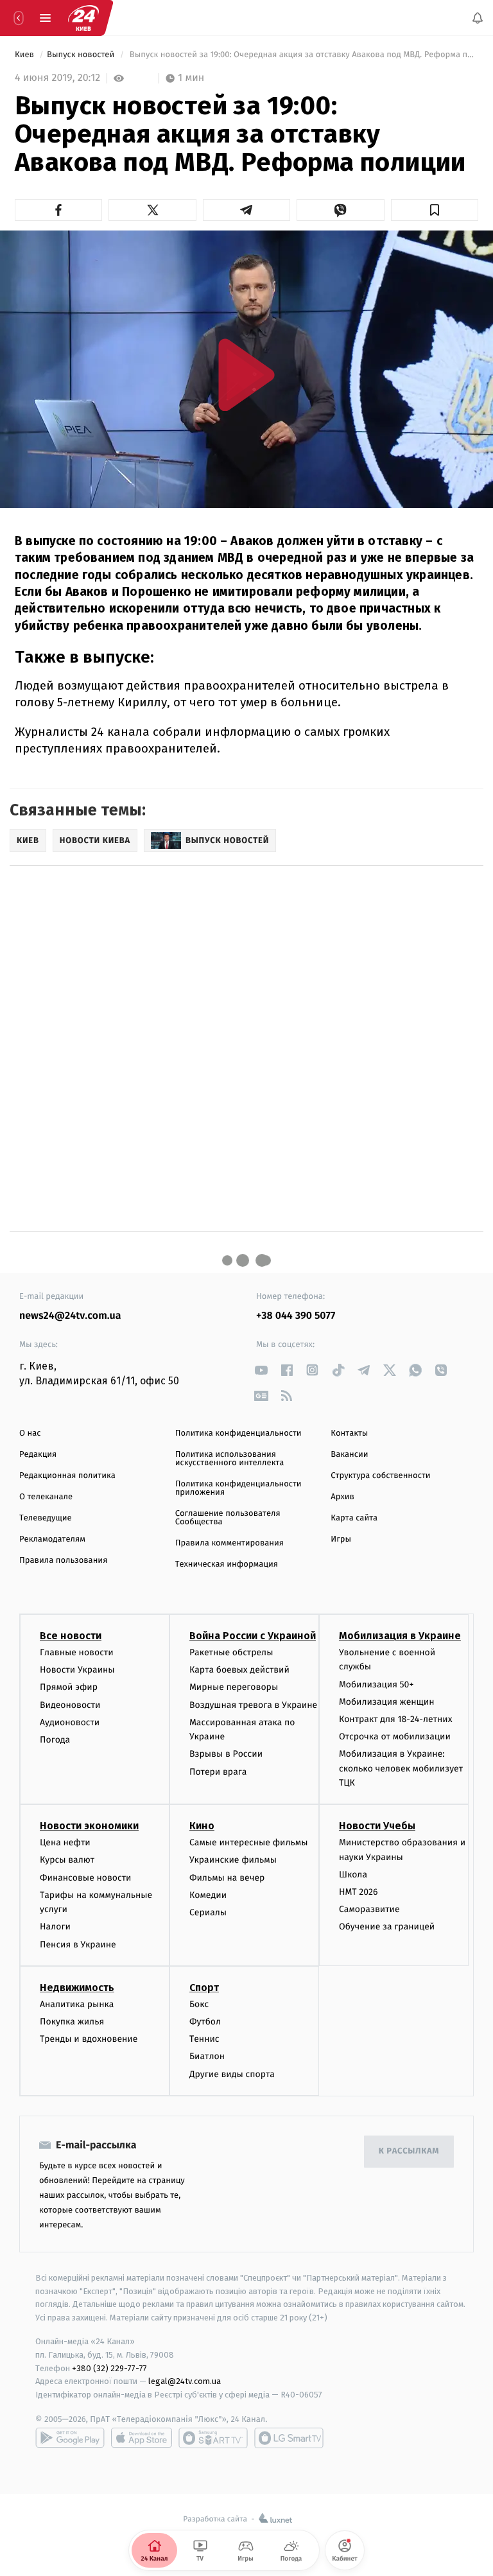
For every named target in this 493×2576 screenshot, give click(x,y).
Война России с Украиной (253, 1636)
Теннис (204, 2039)
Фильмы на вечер (227, 1878)
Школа (353, 1875)
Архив (342, 1497)
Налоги (55, 1927)
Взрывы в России (226, 1754)
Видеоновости (70, 1705)
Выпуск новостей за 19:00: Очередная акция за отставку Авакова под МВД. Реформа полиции (303, 55)
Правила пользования (63, 1561)
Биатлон (207, 2057)
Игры (341, 1539)
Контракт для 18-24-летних (396, 1719)
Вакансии (349, 1455)
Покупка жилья (72, 2022)
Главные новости (77, 1652)
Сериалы (208, 1912)
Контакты (349, 1433)
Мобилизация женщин (387, 1702)
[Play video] (246, 375)
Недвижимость (77, 1988)
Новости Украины (77, 1670)
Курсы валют (67, 1860)
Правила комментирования (229, 1543)
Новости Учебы (377, 1826)
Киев (25, 55)
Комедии (208, 1895)
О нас (30, 1433)
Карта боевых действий (239, 1670)
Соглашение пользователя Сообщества (228, 1518)
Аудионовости (70, 1722)
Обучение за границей (387, 1927)
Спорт (204, 1988)
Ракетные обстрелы (231, 1652)
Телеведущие (46, 1518)
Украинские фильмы (233, 1860)
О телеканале (46, 1497)
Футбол (205, 2022)
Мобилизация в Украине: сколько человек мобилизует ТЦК (401, 1769)
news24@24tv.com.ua (70, 1316)
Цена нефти (65, 1843)
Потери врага (218, 1772)
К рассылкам (409, 2151)
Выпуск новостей (82, 55)
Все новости (71, 1636)
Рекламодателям (52, 1539)
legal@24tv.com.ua (185, 2382)
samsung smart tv (289, 2438)
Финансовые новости (85, 1878)
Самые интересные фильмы (248, 1843)
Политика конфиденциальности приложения (238, 1488)
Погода (55, 1740)
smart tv (213, 2438)
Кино (202, 1826)
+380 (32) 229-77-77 (109, 2368)
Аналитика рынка (77, 2004)
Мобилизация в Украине (400, 1636)
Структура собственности (380, 1476)
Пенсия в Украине (78, 1945)
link (261, 1370)
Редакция (38, 1455)
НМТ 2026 (359, 1892)
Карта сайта (354, 1518)
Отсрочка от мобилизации (395, 1736)
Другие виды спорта (232, 2074)
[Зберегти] (435, 210)
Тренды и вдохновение (89, 2039)
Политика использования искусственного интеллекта (230, 1459)
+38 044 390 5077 (296, 1316)
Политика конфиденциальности (238, 1433)
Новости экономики (89, 1826)
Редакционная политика (67, 1476)
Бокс (199, 2004)
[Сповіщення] (478, 18)
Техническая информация (227, 1564)
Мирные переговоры (234, 1688)
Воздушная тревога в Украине (253, 1705)
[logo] (83, 18)
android (70, 2438)
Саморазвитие (369, 1909)
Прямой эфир (69, 1688)
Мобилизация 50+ (376, 1684)
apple (142, 2438)
